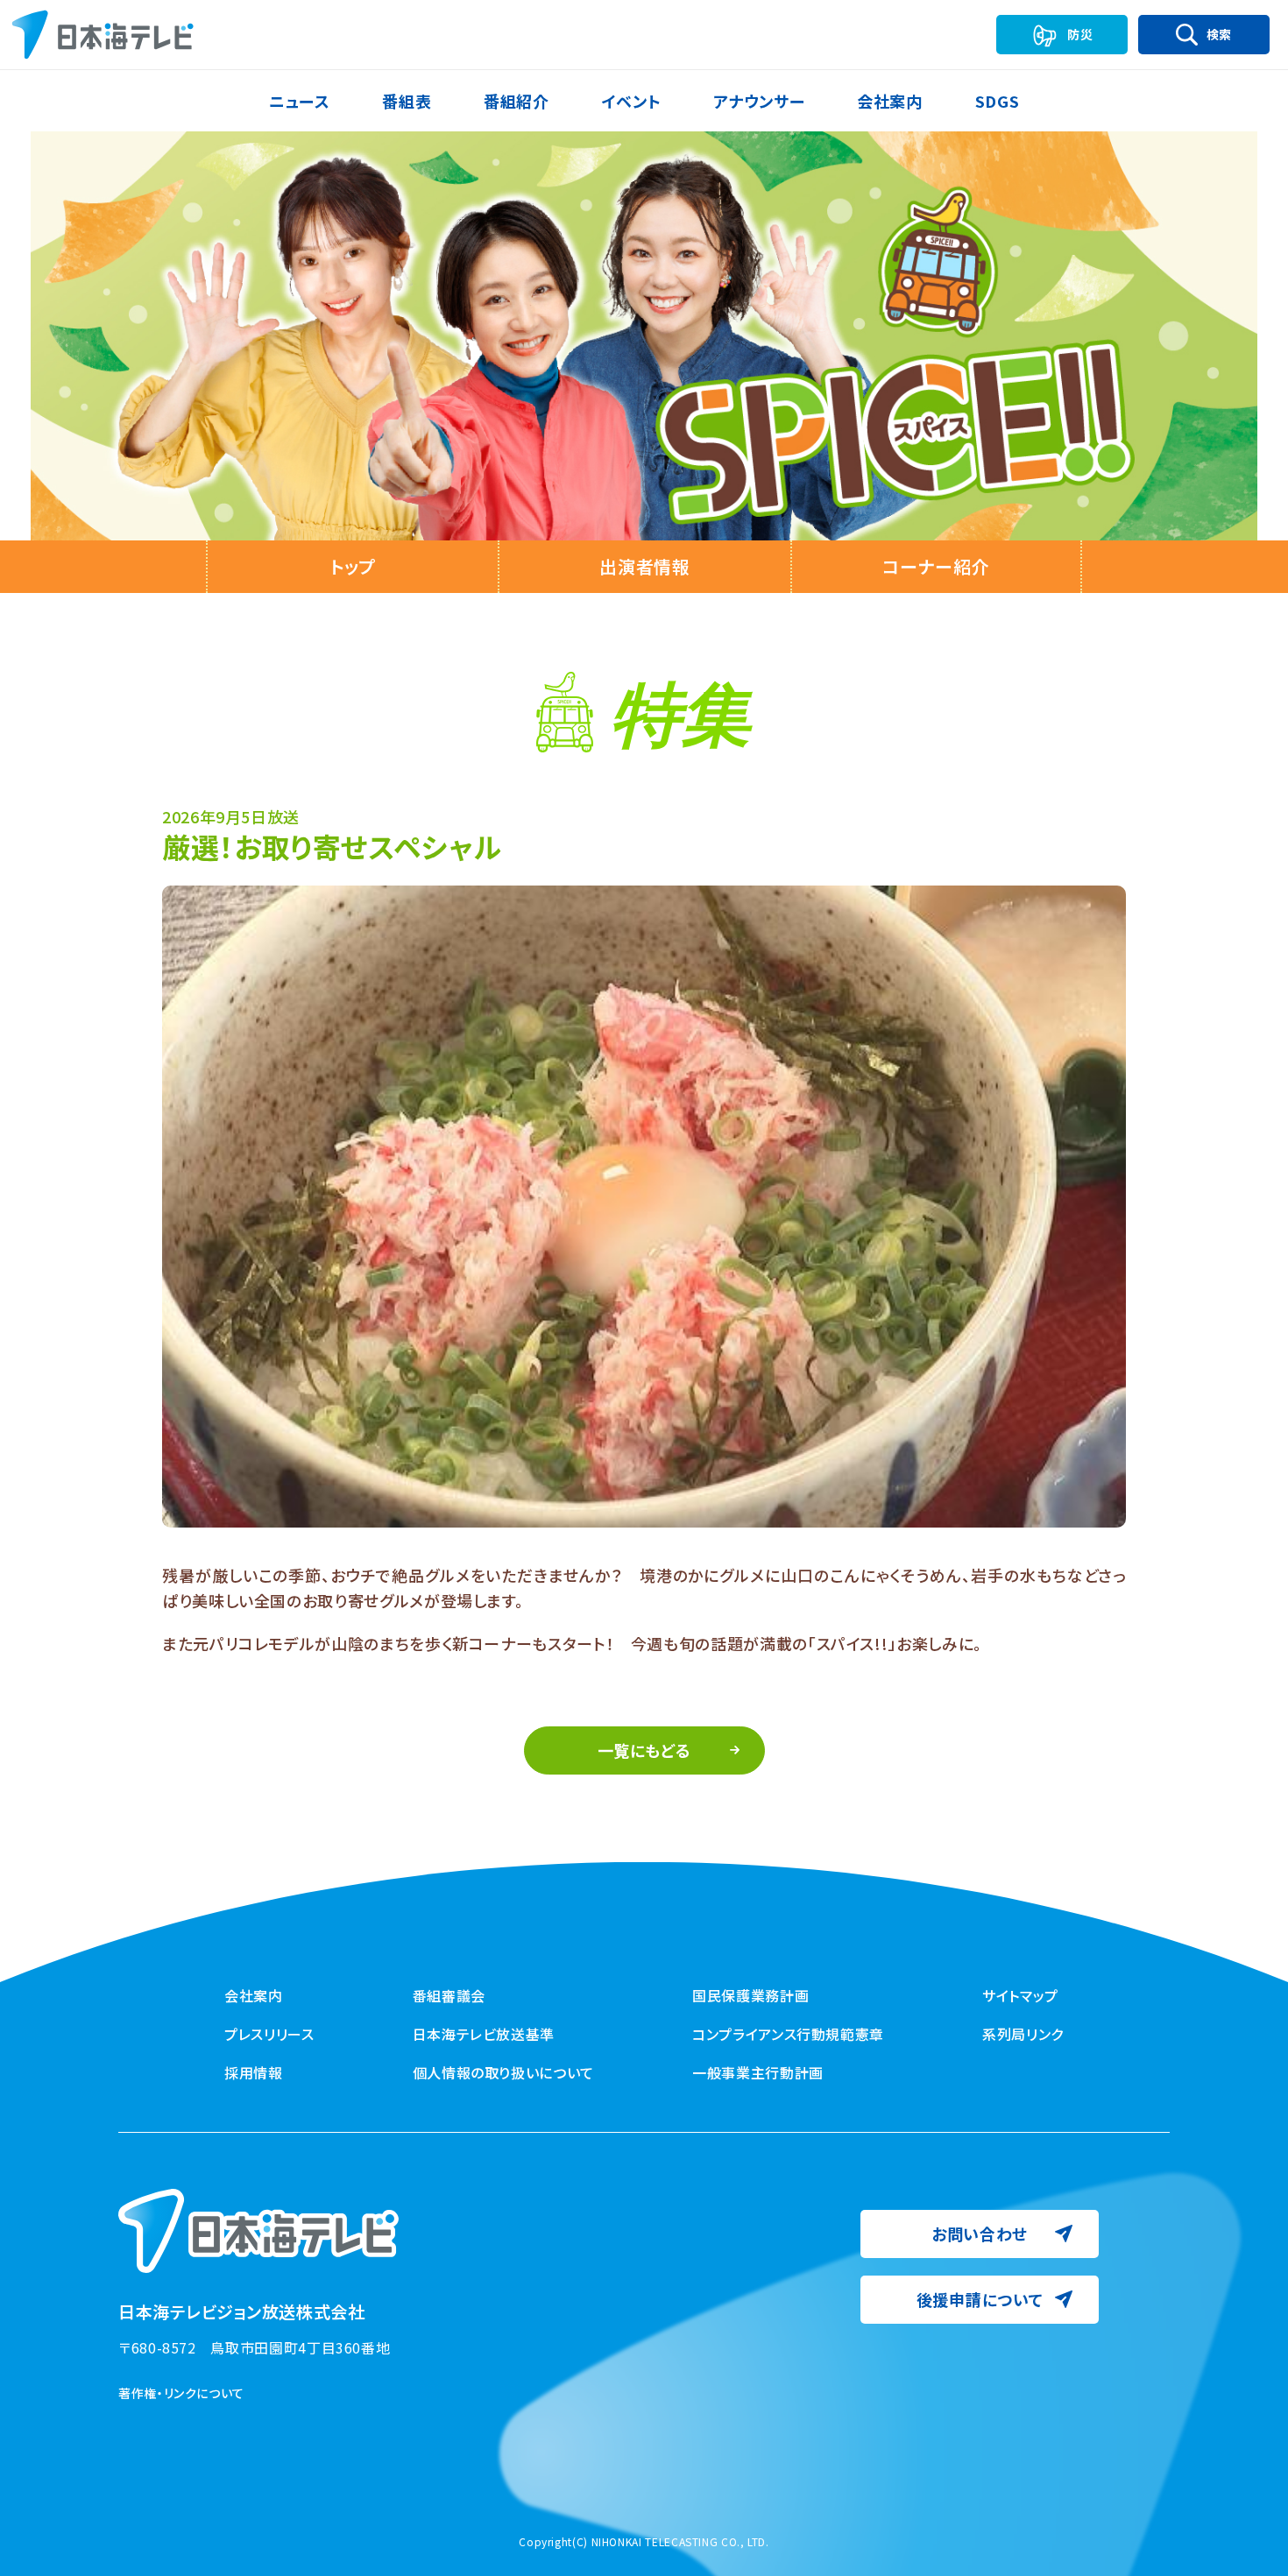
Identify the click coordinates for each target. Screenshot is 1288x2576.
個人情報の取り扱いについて (503, 2072)
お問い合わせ (980, 2234)
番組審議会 (449, 1995)
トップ (353, 566)
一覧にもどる (644, 1750)
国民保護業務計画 (750, 1995)
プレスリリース (269, 2034)
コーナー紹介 (936, 566)
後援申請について (980, 2299)
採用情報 (254, 2072)
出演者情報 (644, 566)
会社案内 (254, 1995)
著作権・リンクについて (181, 2393)
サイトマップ (1020, 1995)
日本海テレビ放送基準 (484, 2034)
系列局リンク (1023, 2034)
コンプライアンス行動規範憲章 (788, 2034)
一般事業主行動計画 (758, 2072)
